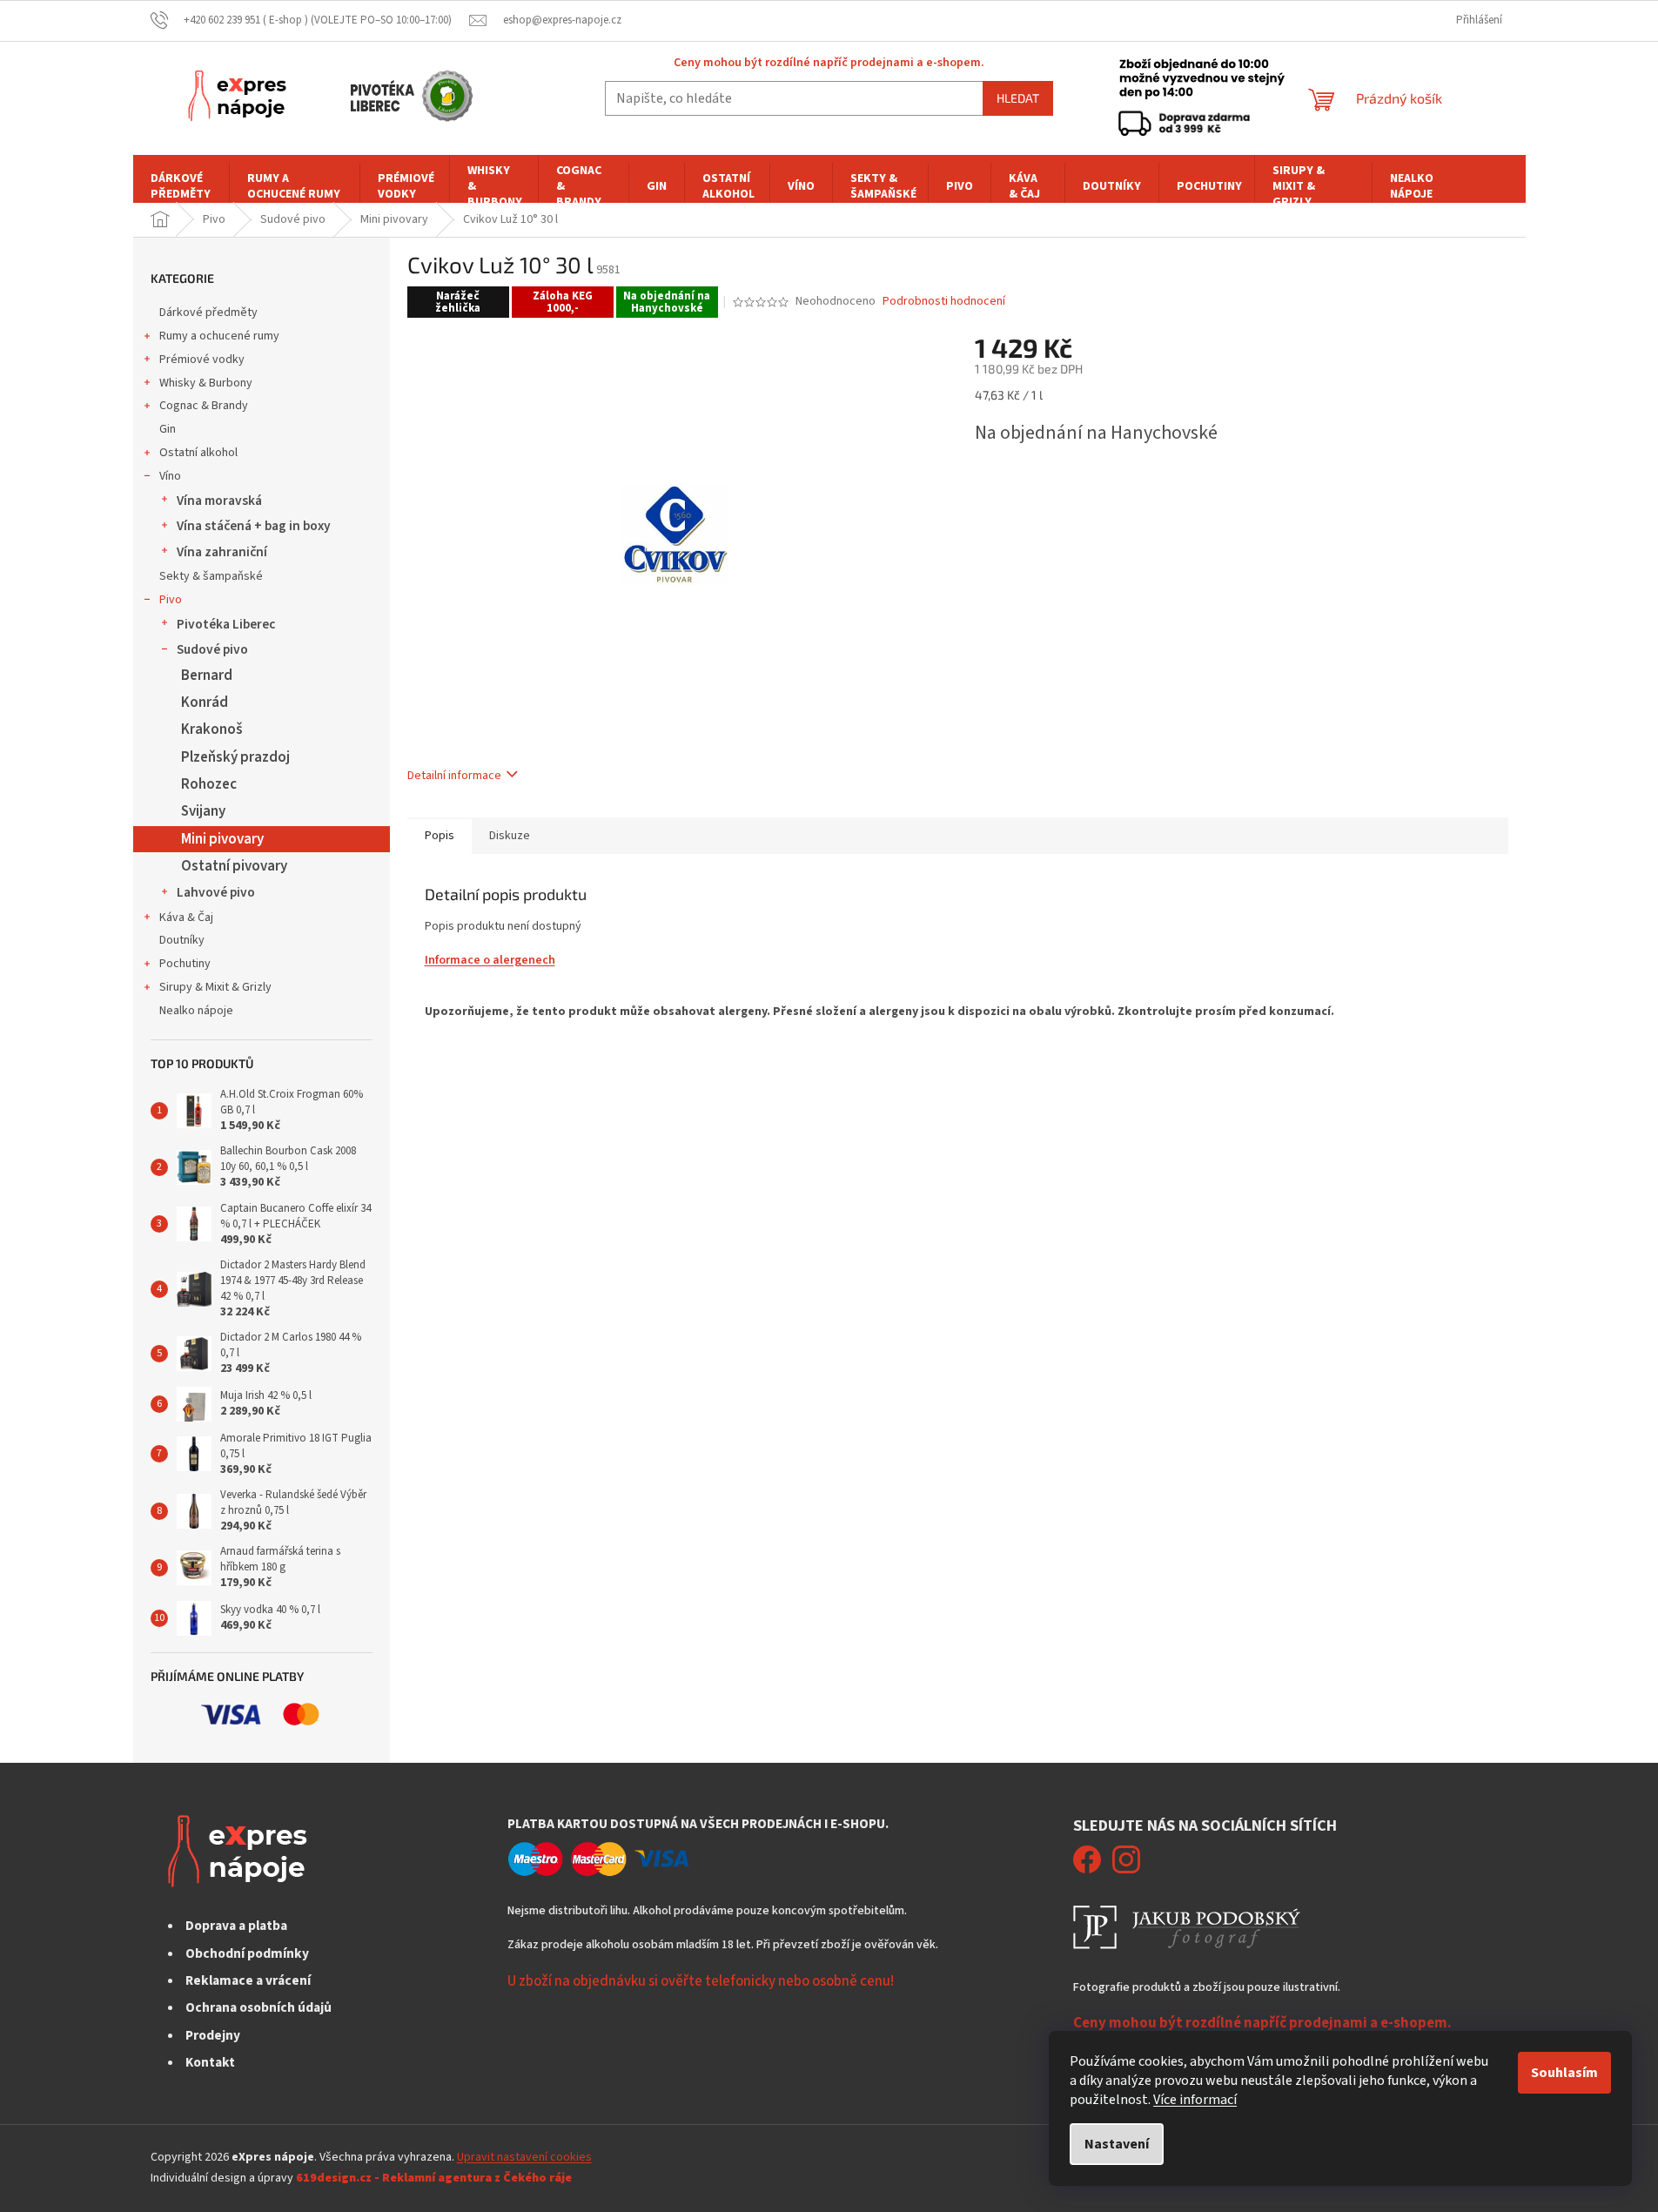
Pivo (171, 600)
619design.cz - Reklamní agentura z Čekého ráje (434, 2178)
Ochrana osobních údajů (258, 2007)
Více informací (1195, 2100)
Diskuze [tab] (510, 836)
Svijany (203, 811)
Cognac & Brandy (204, 406)
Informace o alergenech (490, 960)
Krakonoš (212, 729)
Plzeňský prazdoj (235, 757)
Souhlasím (1564, 2073)
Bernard (207, 676)
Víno (170, 476)
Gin (168, 429)
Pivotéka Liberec (226, 624)
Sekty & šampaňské (211, 576)
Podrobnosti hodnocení (944, 302)
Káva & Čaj (186, 918)
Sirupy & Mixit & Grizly (215, 987)
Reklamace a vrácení (248, 1980)
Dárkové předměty (208, 313)
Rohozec (209, 784)
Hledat (1018, 98)
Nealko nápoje (196, 1011)
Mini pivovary (222, 839)
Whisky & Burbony (206, 383)
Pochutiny (185, 964)
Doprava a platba (236, 1926)
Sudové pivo (212, 649)
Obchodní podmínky (247, 1953)
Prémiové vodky (202, 360)
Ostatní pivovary (234, 866)
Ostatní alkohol (198, 453)
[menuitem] (181, 186)
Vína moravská (219, 501)
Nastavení (1117, 2144)
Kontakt (210, 2062)
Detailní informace (454, 776)
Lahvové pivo (216, 892)
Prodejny (213, 2035)
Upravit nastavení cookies (524, 2157)
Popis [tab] (440, 836)
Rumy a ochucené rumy (219, 336)
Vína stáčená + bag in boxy (254, 526)
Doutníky (182, 940)
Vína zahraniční (222, 552)
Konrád (205, 703)
